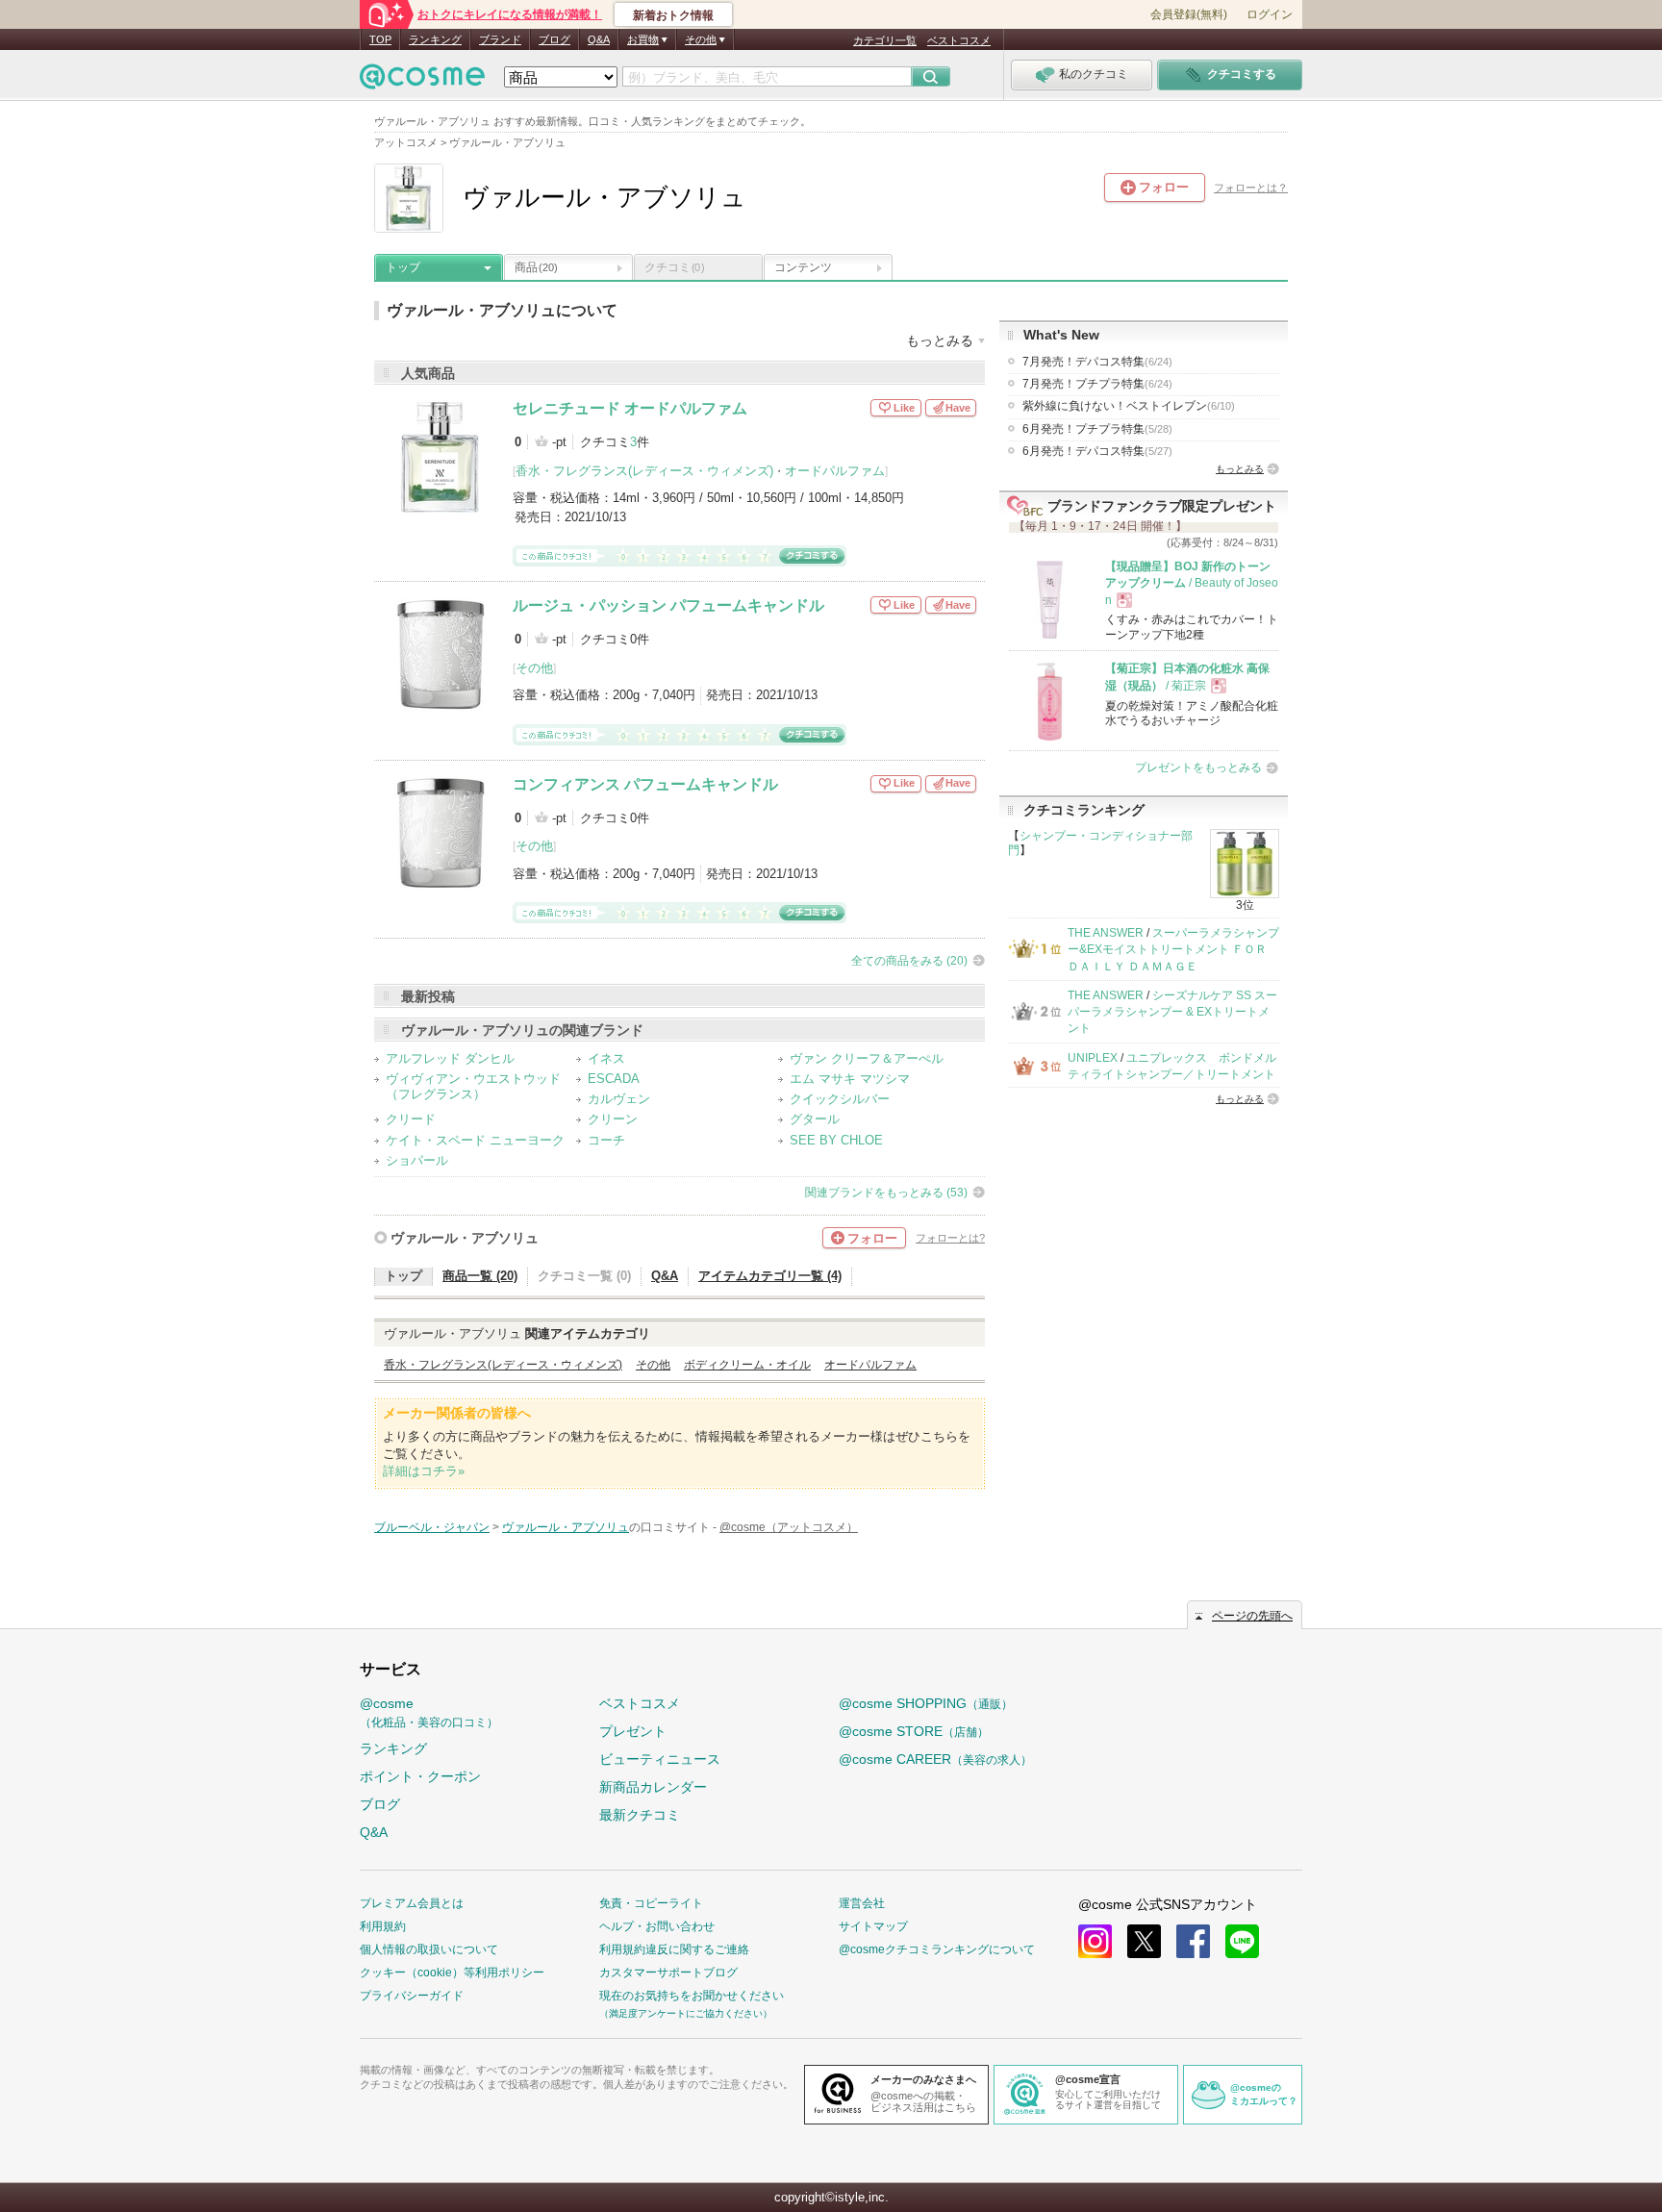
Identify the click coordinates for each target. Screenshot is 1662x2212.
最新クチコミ (640, 1815)
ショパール (417, 1160)
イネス (606, 1058)
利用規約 (383, 1926)
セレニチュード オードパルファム (630, 408)
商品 (536, 267)
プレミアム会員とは (412, 1903)
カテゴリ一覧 (885, 40)
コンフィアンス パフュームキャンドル (645, 784)
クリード (411, 1119)
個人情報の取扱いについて (429, 1949)
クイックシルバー (840, 1099)
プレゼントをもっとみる (1198, 767)
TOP (380, 39)
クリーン (613, 1119)
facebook (1193, 1941)
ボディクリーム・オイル (747, 1365)
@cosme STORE (914, 1731)
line (1242, 1941)
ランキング (435, 39)
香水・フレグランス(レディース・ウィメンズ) (644, 471)
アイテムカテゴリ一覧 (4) (770, 1276)
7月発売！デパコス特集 (1097, 362)
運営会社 (862, 1903)
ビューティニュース (660, 1759)
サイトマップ (873, 1926)
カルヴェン (619, 1099)
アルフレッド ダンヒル (450, 1058)
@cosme (429, 1712)
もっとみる (1240, 469)
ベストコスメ (959, 40)
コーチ (606, 1140)
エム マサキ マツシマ (850, 1079)
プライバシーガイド (412, 1996)
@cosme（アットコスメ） (789, 1527)
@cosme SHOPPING (926, 1703)
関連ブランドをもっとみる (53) (886, 1193)
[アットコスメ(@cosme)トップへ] (422, 81)
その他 (534, 668)
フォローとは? (950, 1238)
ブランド (500, 39)
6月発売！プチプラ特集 (1097, 429)
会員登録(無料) (1189, 14)
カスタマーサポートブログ (668, 1973)
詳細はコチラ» (424, 1471)
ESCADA (614, 1079)
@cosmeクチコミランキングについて (937, 1949)
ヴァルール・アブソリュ (465, 1238)
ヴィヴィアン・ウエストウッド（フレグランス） (473, 1086)
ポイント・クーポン (420, 1776)
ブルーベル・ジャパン (432, 1527)
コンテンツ (803, 267)
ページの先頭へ (1252, 1616)
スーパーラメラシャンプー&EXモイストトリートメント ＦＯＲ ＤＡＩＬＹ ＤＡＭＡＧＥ (1173, 950)
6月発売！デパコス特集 (1097, 451)
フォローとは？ (1251, 188)
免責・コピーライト (651, 1903)
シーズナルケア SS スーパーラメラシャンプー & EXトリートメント (1172, 1012)
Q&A (599, 39)
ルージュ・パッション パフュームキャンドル (668, 605)
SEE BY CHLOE (836, 1140)
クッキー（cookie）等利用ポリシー (452, 1973)
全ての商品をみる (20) (909, 961)
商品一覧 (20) (480, 1276)
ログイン (1270, 14)
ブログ (554, 39)
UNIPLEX (1093, 1058)
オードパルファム (835, 471)
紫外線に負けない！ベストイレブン (1129, 406)
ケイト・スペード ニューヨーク (475, 1140)
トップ (403, 267)
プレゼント (633, 1731)
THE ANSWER (1106, 933)
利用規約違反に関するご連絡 (674, 1949)
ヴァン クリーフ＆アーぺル (867, 1058)
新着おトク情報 (673, 15)
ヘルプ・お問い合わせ (657, 1926)
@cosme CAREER (935, 1759)
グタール (815, 1119)
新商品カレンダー (653, 1787)
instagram (1095, 1941)
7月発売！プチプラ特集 (1097, 384)
